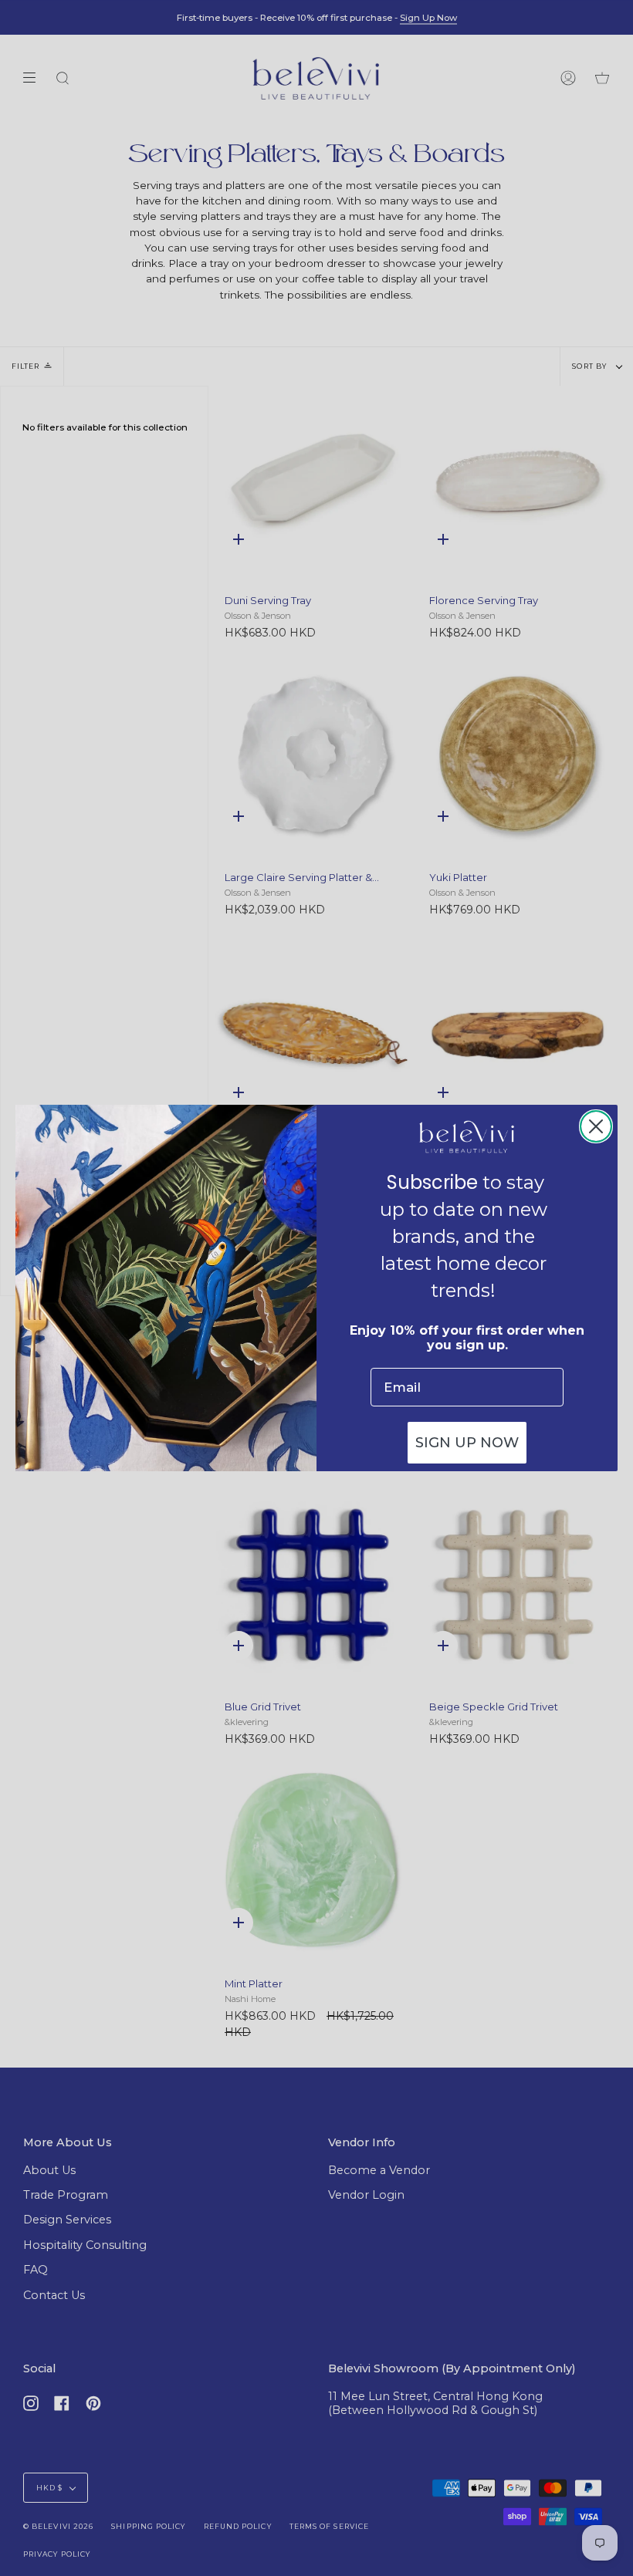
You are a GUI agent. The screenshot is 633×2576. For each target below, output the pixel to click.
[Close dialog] (596, 1126)
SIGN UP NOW (467, 1443)
